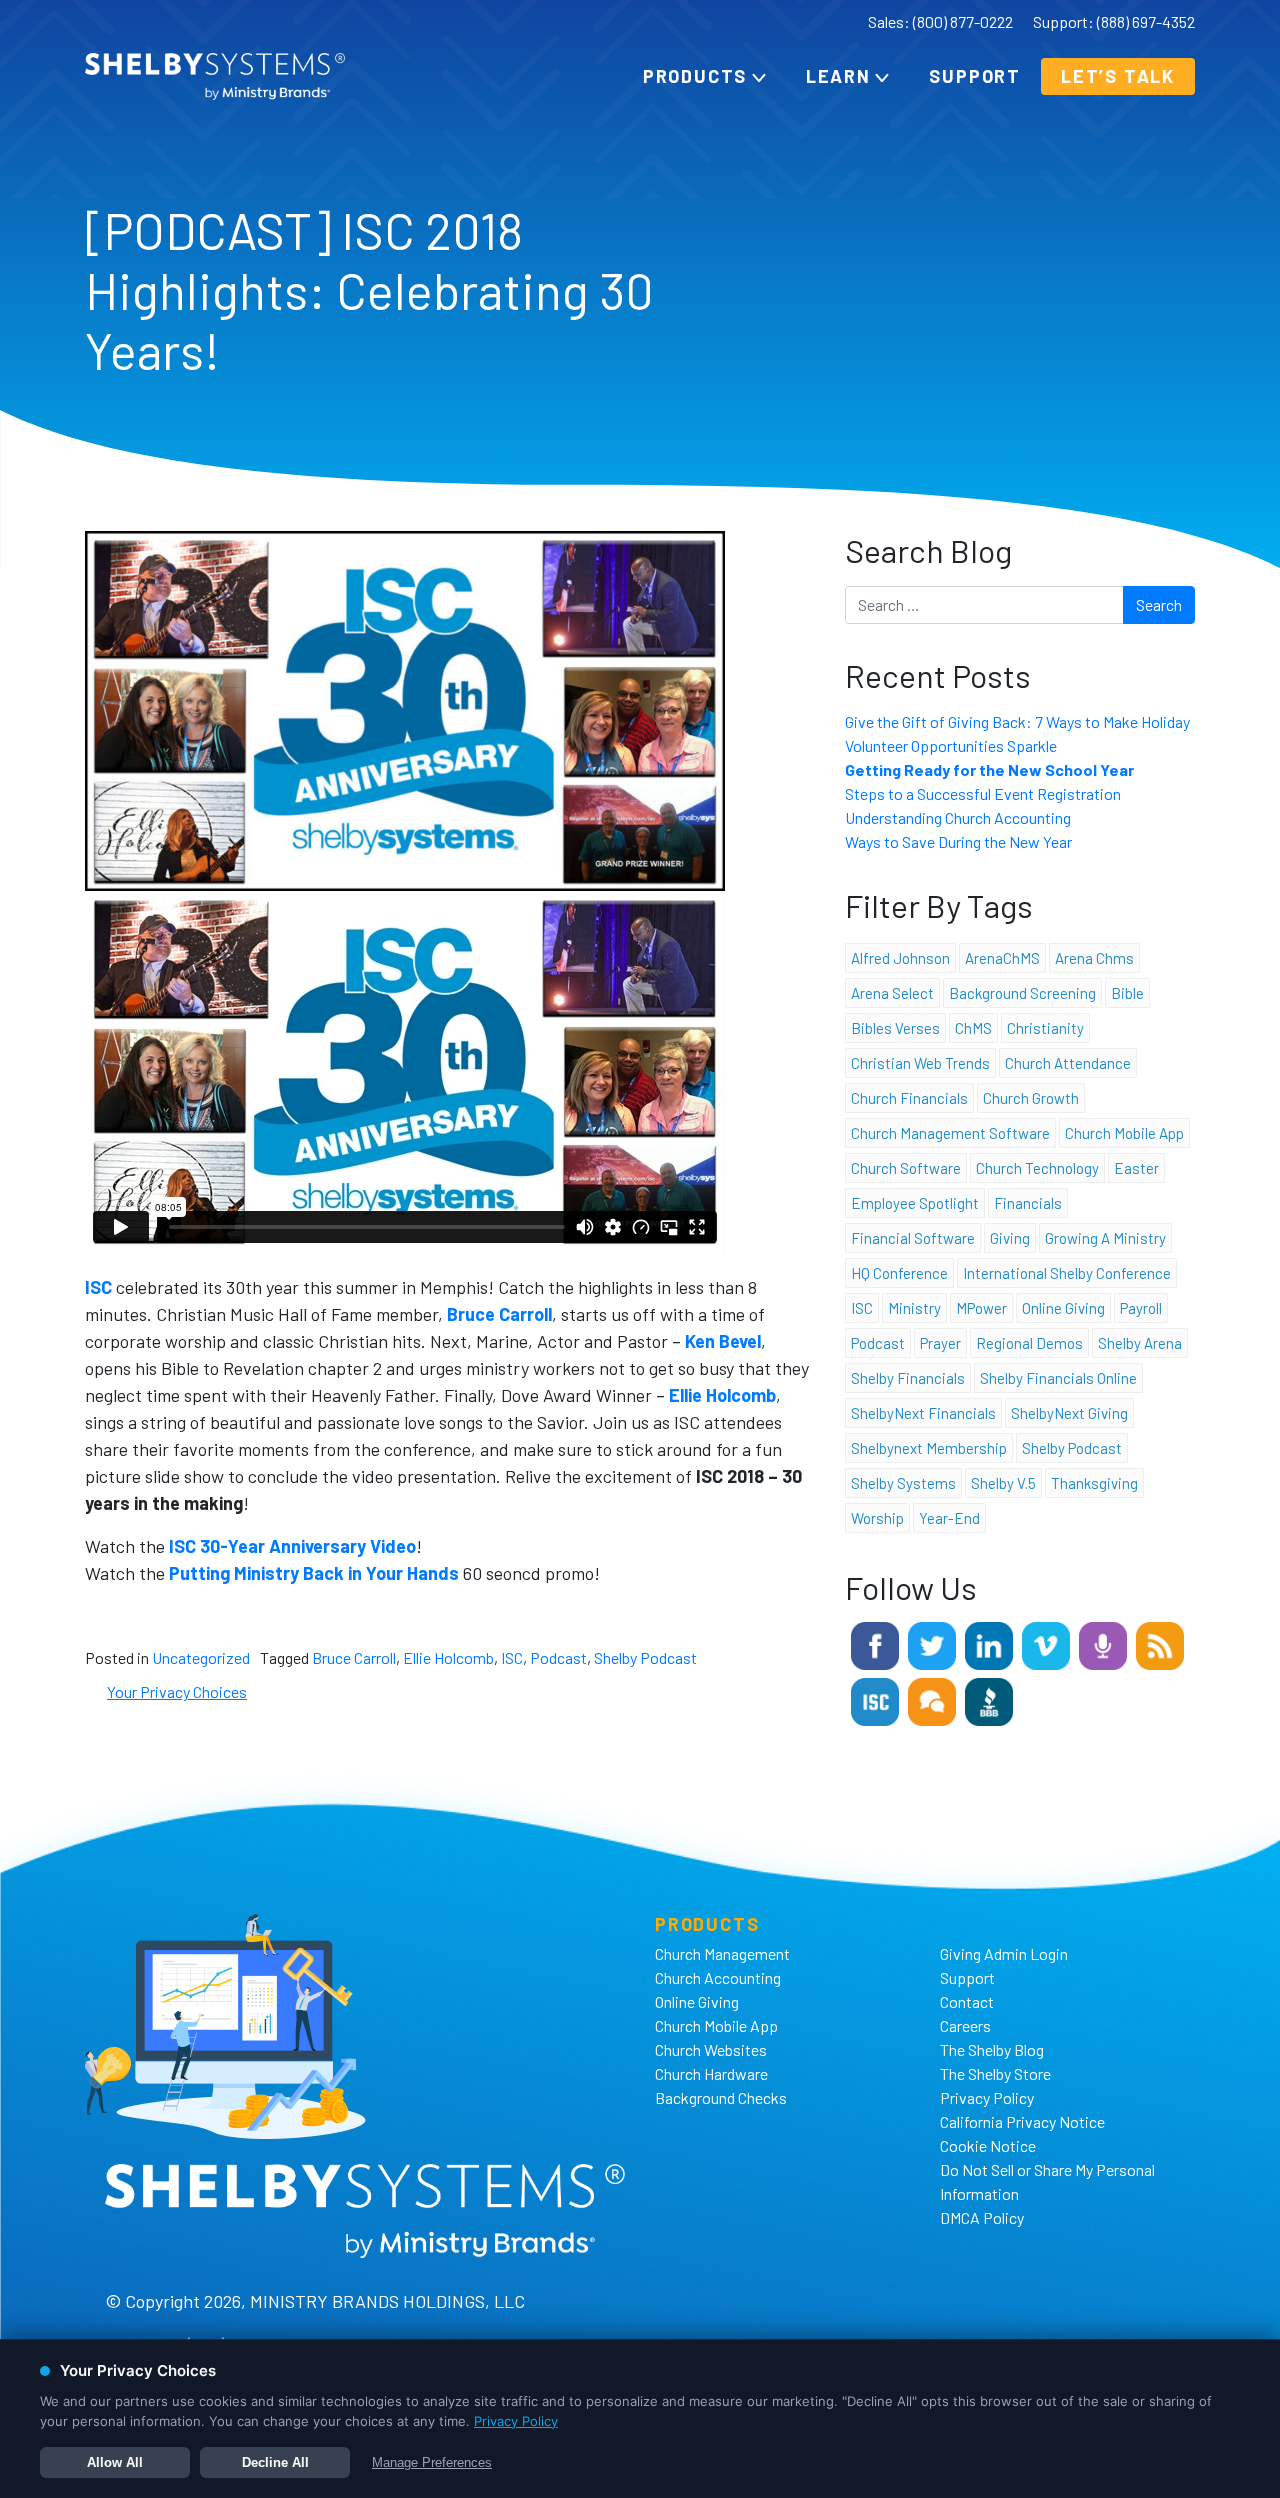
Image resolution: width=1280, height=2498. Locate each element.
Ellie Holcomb (448, 1657)
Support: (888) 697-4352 (1114, 21)
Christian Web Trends (920, 1063)
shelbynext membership (929, 1448)
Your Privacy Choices (177, 1691)
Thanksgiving (1094, 1483)
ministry (914, 1308)
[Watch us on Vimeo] (1046, 1643)
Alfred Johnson (900, 958)
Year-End (949, 1518)
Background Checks (721, 2097)
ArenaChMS (1002, 958)
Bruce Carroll (354, 1657)
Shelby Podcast (645, 1657)
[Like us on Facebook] (875, 1643)
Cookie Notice (988, 2145)
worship (877, 1518)
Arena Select (892, 993)
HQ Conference (899, 1273)
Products (695, 76)
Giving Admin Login (1004, 1953)
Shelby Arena (1140, 1343)
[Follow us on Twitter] (932, 1643)
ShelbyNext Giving (1069, 1413)
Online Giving (697, 2001)
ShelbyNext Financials (923, 1413)
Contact (967, 2001)
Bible (1127, 993)
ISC (512, 1657)
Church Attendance (1068, 1063)
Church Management (722, 1953)
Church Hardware (711, 2073)
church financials (909, 1098)
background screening (1022, 993)
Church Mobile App (1124, 1133)
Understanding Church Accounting (958, 817)
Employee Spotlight (915, 1203)
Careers (965, 2025)
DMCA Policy (982, 2217)
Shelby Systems (903, 1483)
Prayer (940, 1343)
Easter (1136, 1168)
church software (906, 1168)
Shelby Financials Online (1058, 1378)
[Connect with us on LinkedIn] (989, 1643)
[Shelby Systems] (215, 76)
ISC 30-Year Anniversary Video (292, 1546)
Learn (838, 76)
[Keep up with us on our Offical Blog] (1160, 1643)
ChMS (973, 1028)
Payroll (1141, 1308)
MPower (981, 1308)
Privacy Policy (987, 2097)
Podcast (558, 1657)
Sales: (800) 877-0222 (940, 21)
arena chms (1094, 958)
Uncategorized (201, 1657)
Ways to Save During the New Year (958, 841)
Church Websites (711, 2049)
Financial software (913, 1238)
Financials (1028, 1203)
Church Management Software (950, 1133)
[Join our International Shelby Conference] (875, 1699)
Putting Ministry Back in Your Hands (314, 1573)
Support (975, 76)
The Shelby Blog (992, 2049)
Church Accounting (718, 1977)
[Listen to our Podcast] (1103, 1643)
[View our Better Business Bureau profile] (989, 1699)
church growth (1031, 1098)
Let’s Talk (1118, 76)
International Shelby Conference (1067, 1273)
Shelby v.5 (1003, 1483)
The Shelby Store (995, 2073)
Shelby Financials (908, 1378)
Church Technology (1037, 1168)
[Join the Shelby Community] (932, 1699)
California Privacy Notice (1022, 2121)
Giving (1010, 1238)
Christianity (1045, 1028)
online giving (1063, 1308)
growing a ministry (1105, 1238)
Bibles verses (895, 1028)
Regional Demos (1029, 1343)
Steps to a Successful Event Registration (983, 793)
